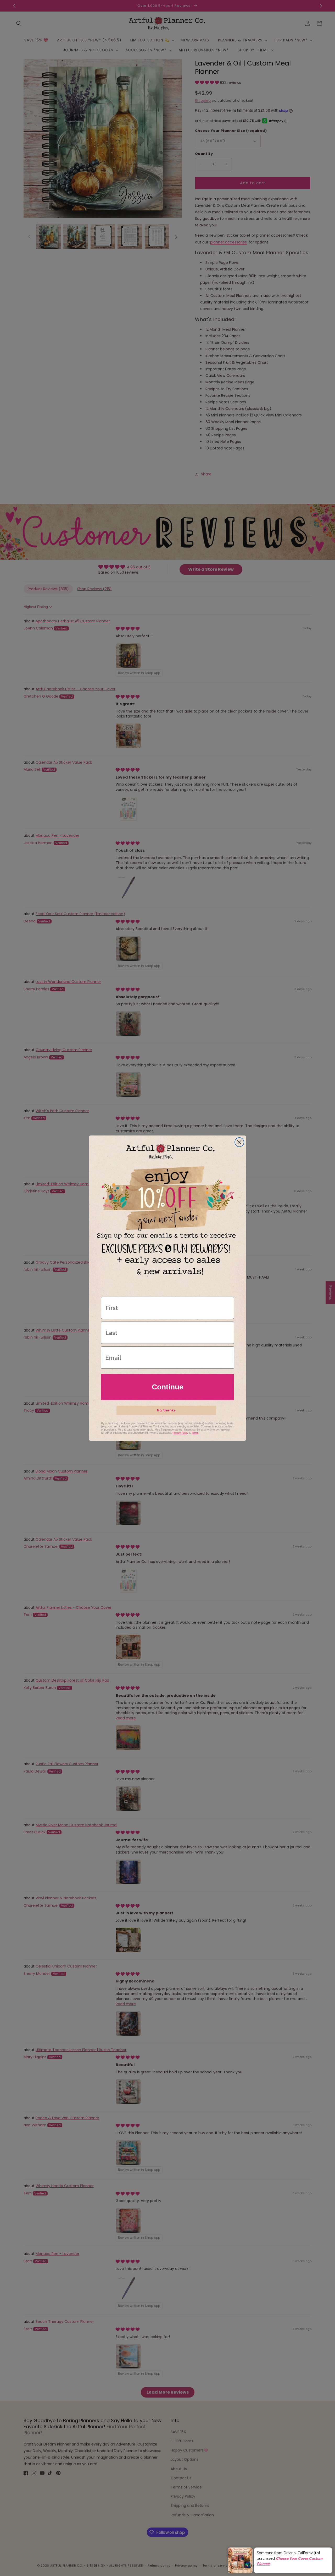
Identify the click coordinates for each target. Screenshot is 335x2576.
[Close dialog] (239, 1142)
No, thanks (166, 1410)
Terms (195, 1433)
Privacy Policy (180, 1433)
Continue (168, 1387)
